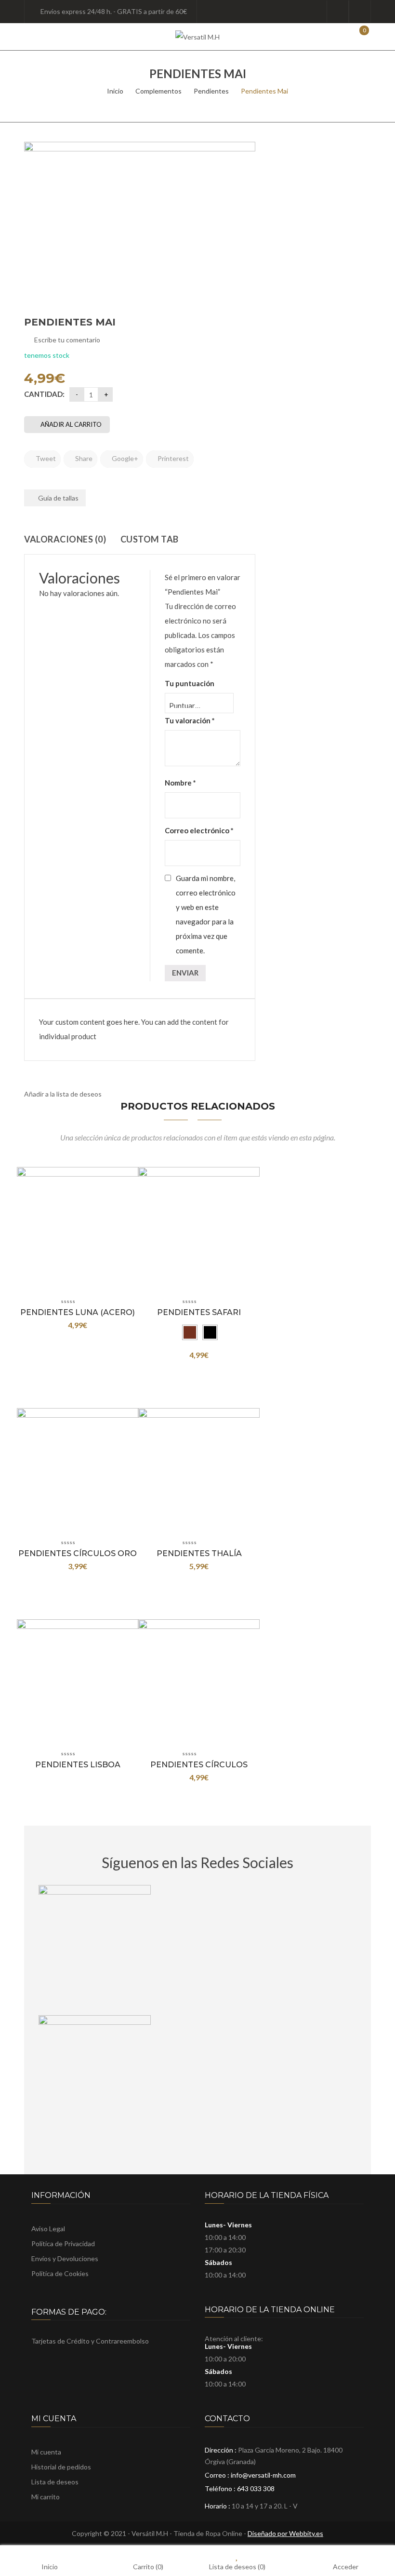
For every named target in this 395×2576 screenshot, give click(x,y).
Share (83, 458)
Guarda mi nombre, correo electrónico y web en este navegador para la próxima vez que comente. (206, 914)
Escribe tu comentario (67, 340)
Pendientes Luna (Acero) (78, 1312)
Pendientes (211, 91)
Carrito (148, 2566)
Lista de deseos (360, 12)
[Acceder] (338, 12)
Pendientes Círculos (199, 1765)
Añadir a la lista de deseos (63, 1094)
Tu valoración (190, 720)
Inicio (115, 91)
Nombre (180, 783)
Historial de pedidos (61, 2467)
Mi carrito (46, 2497)
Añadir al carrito (71, 424)
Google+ (124, 458)
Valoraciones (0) (65, 539)
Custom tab (150, 539)
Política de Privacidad (63, 2244)
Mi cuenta (46, 2452)
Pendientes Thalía (199, 1553)
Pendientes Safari (199, 1312)
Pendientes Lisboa (78, 1765)
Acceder (346, 2566)
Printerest (172, 458)
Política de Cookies (60, 2273)
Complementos (158, 91)
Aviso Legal (48, 2229)
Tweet (45, 458)
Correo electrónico (199, 830)
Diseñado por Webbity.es (285, 2533)
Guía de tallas (58, 498)
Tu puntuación (190, 683)
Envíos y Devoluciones (65, 2258)
